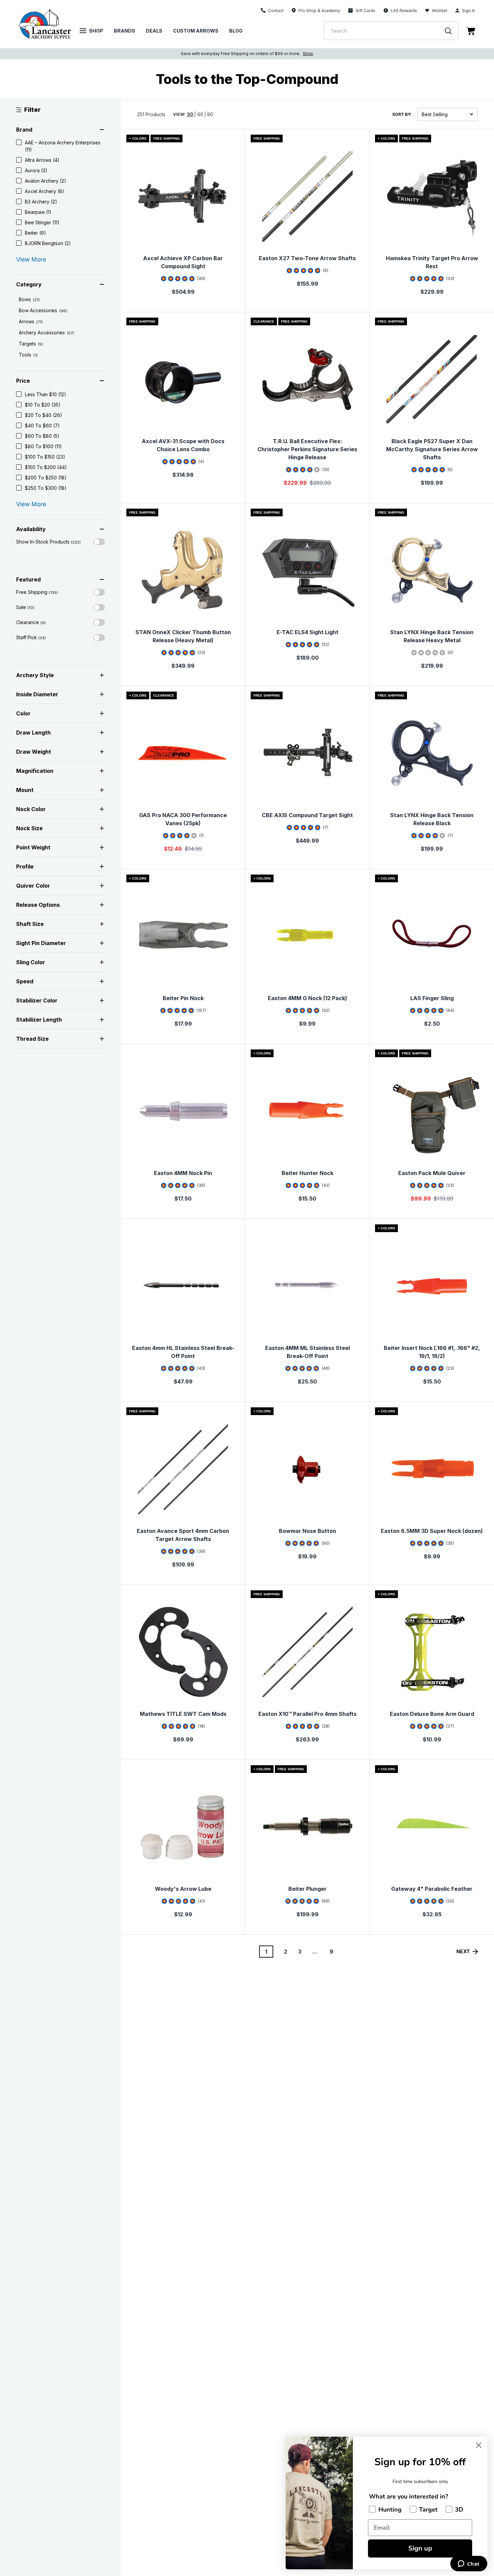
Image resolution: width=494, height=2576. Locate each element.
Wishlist (440, 11)
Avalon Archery (46, 181)
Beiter (35, 233)
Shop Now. (335, 54)
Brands (125, 31)
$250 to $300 (46, 488)
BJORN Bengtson (48, 243)
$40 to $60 (42, 426)
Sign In (469, 11)
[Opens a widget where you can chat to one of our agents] (469, 2564)
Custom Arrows (196, 31)
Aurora (36, 170)
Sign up (420, 2548)
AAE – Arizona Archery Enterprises (63, 146)
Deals (154, 31)
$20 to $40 (44, 415)
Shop (96, 31)
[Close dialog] (479, 2445)
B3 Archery (41, 202)
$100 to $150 (45, 457)
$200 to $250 (46, 478)
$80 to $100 (43, 446)
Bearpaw (38, 212)
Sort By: (402, 114)
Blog (236, 31)
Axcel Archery (45, 191)
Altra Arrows (42, 160)
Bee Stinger (42, 222)
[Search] (452, 31)
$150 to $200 (46, 467)
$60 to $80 (42, 436)
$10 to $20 (43, 405)
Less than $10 (46, 394)
